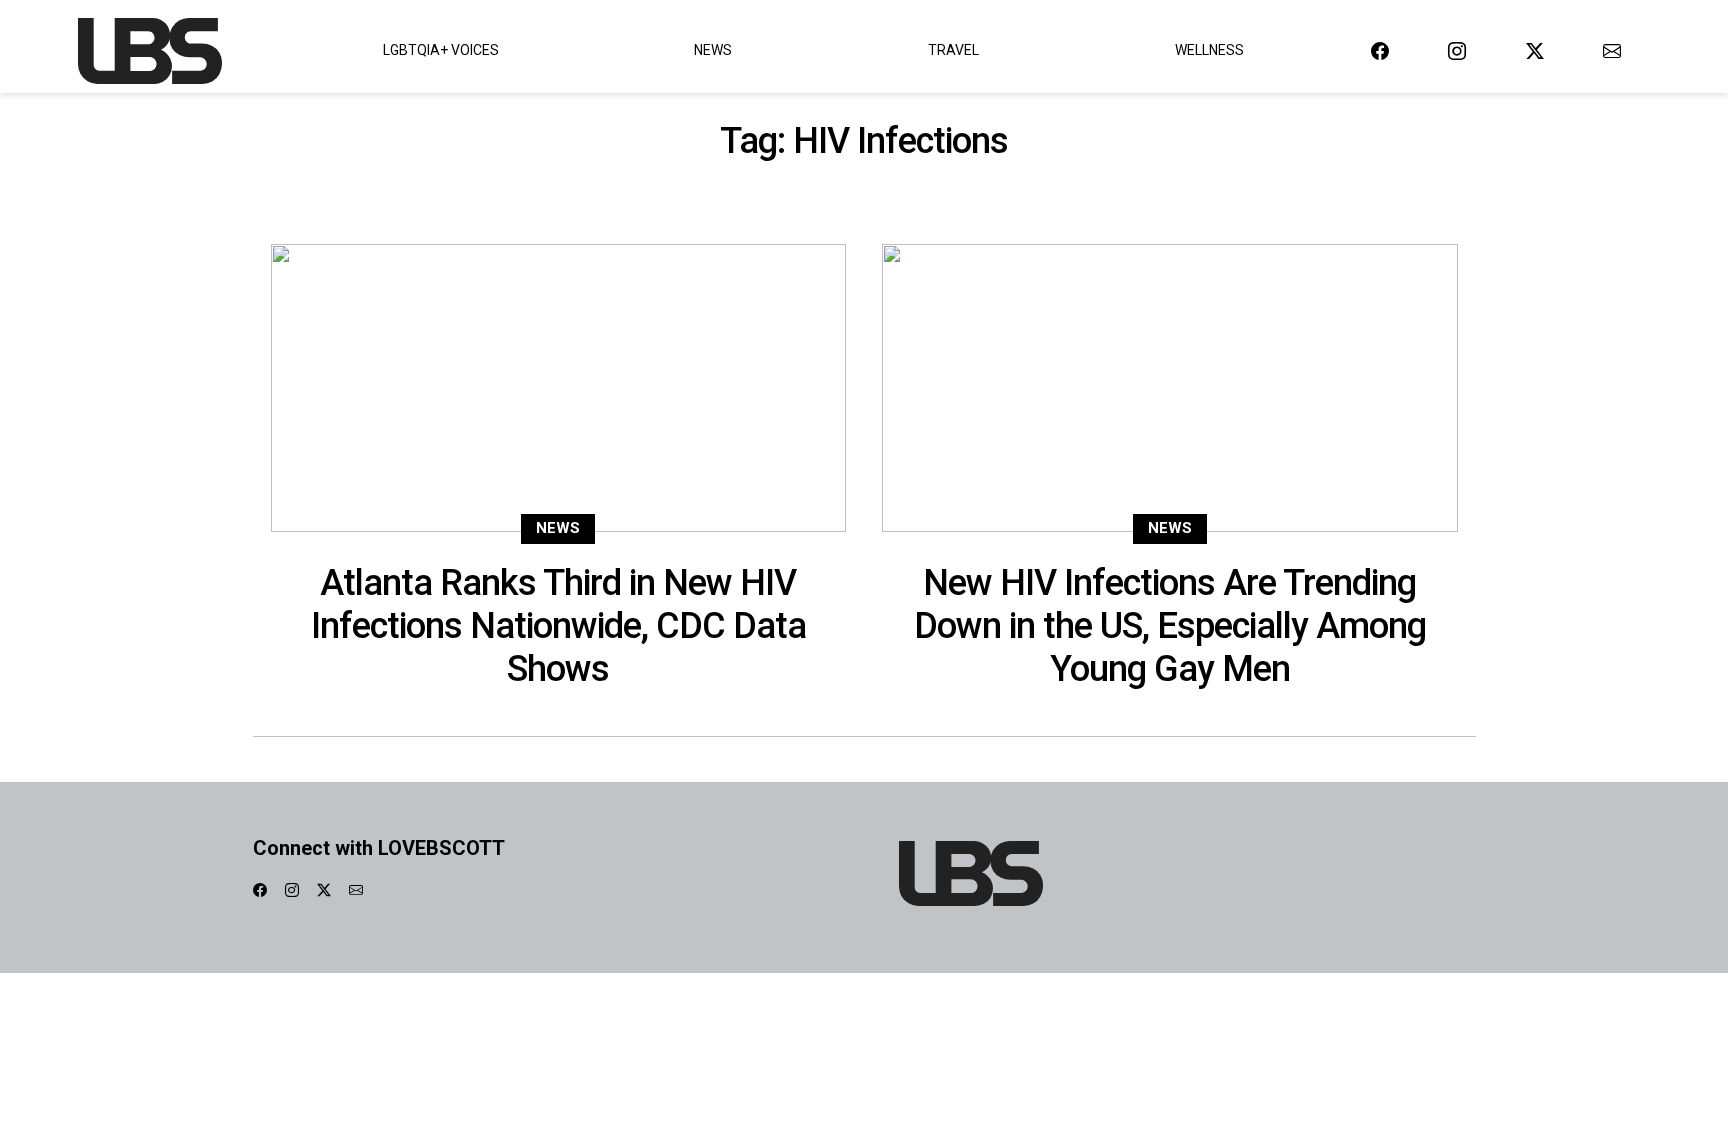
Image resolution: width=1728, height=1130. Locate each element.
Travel (953, 50)
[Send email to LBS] (1612, 50)
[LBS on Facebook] (1380, 50)
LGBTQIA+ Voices (441, 50)
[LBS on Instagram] (1457, 50)
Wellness (1209, 50)
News (713, 50)
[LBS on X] (1535, 50)
